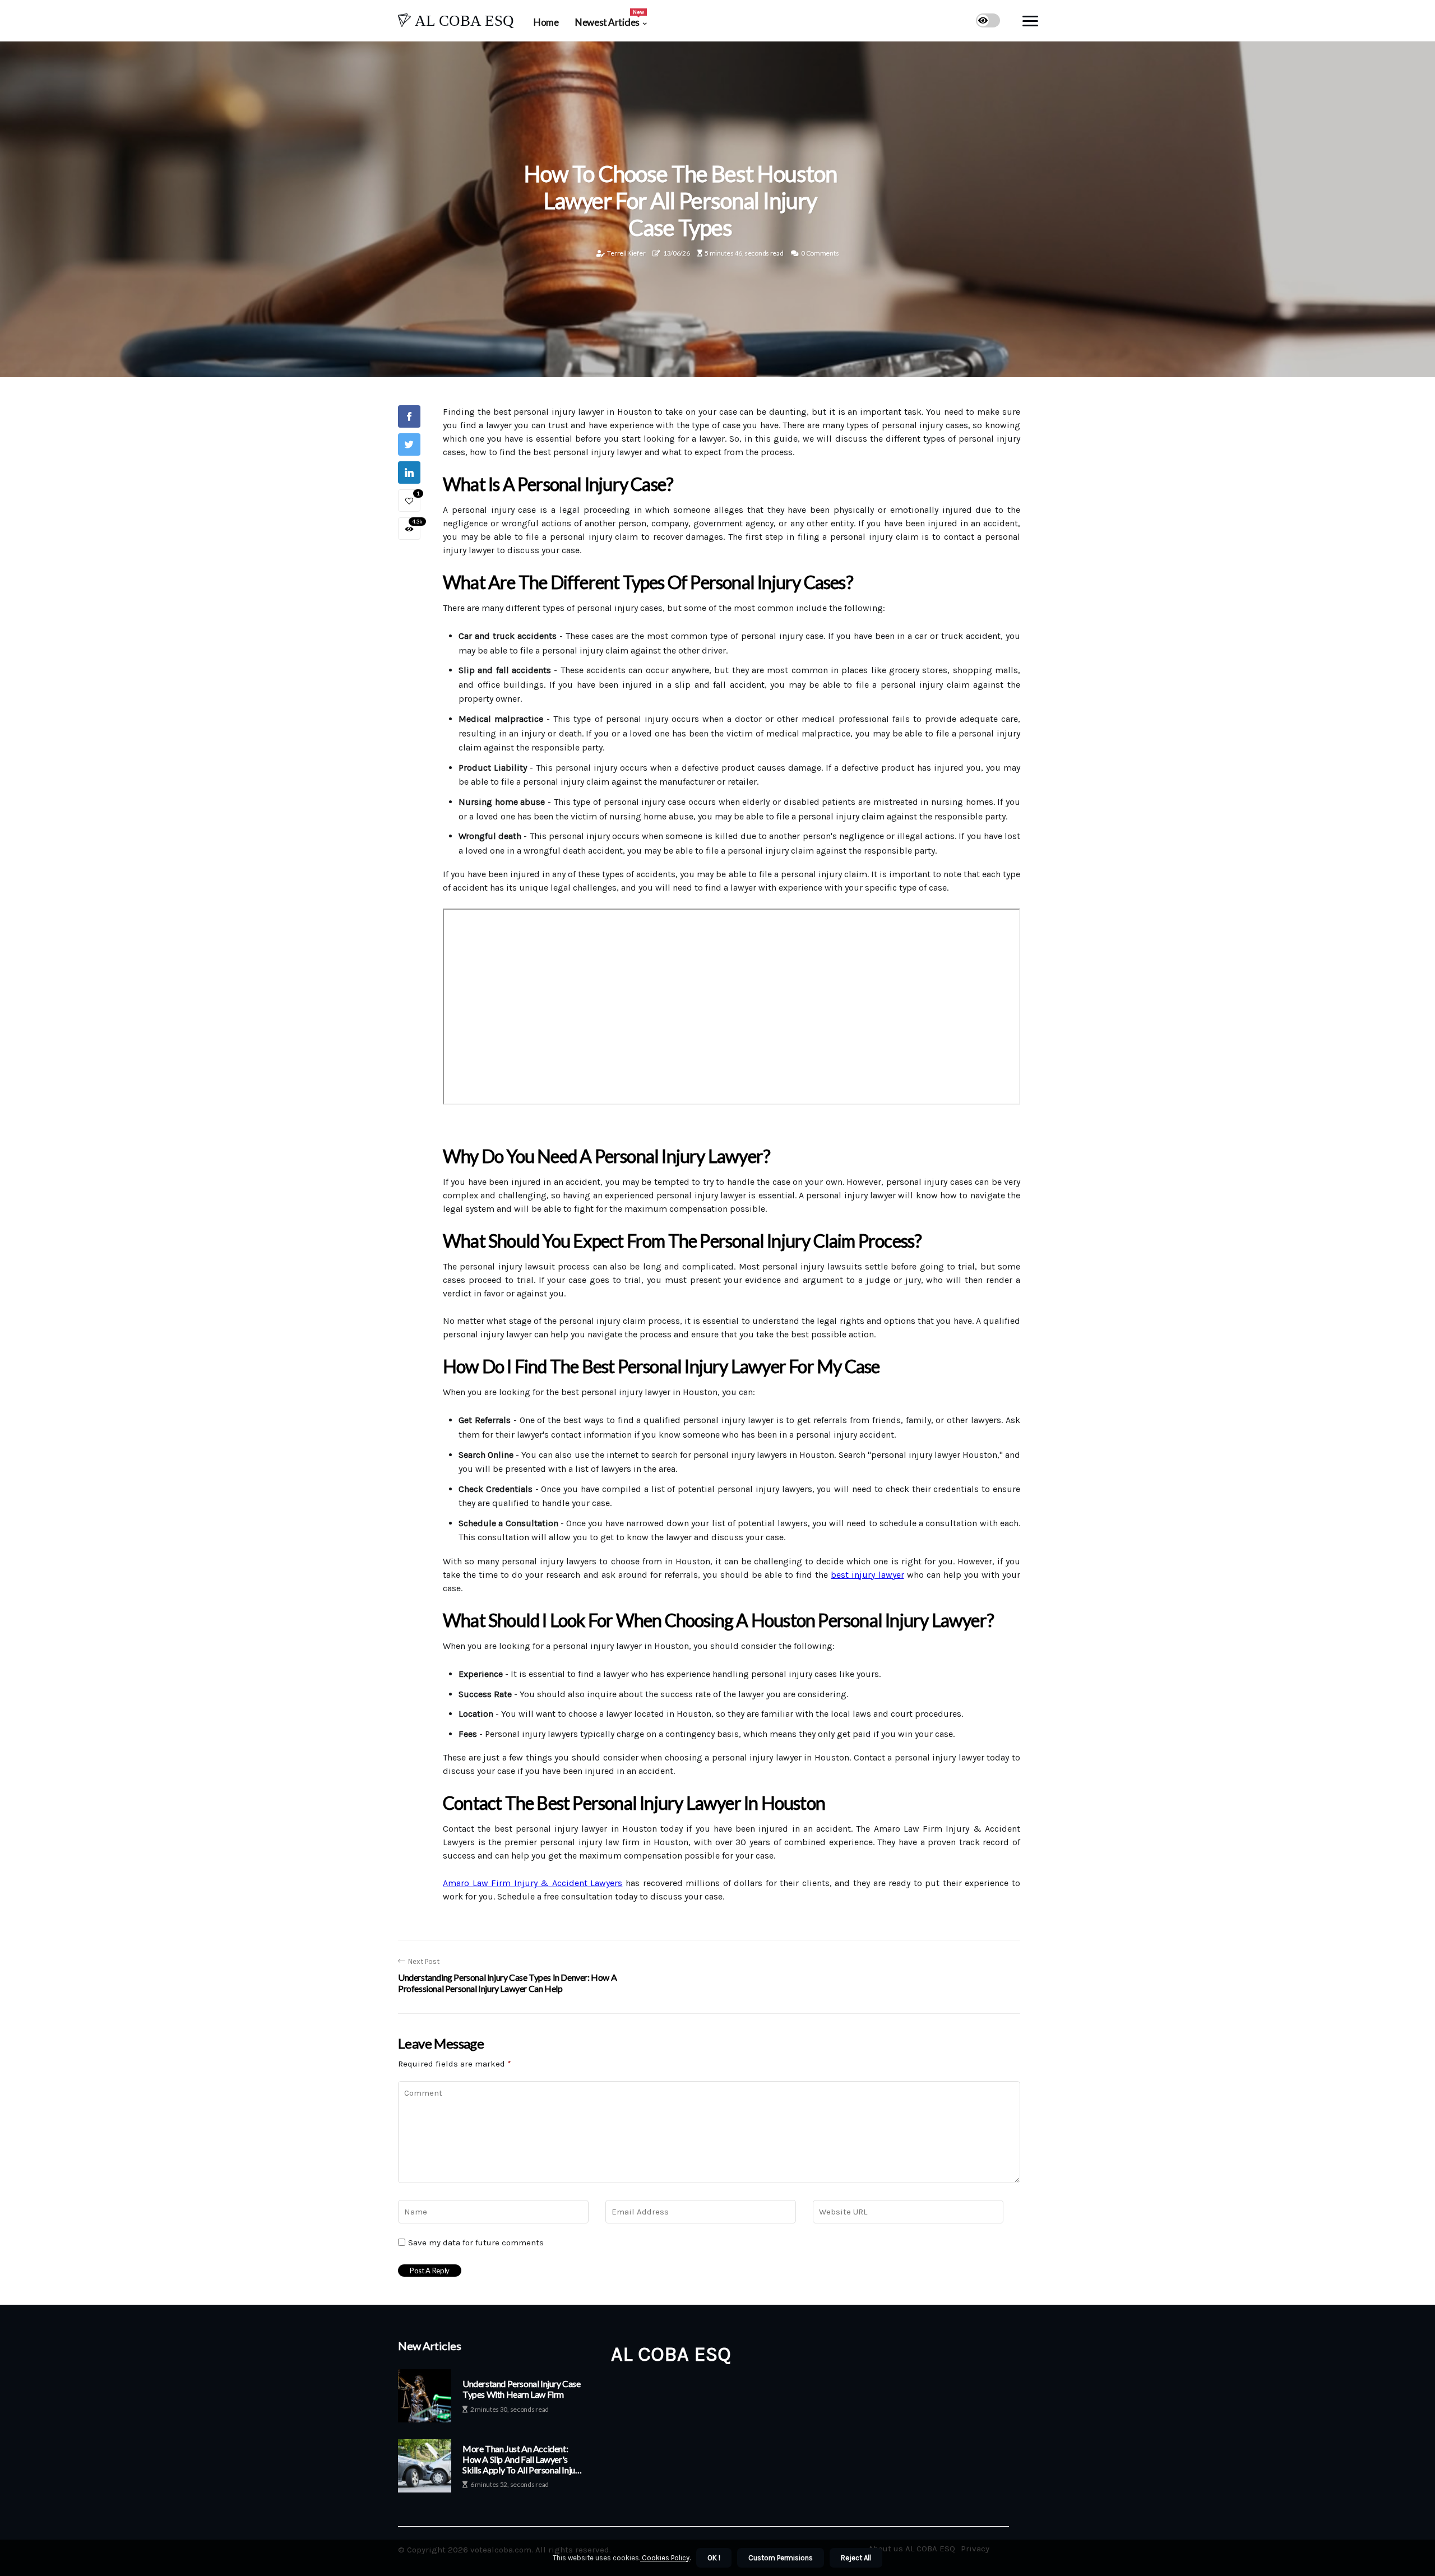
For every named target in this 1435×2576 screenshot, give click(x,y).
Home (546, 22)
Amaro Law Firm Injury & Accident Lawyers (533, 1883)
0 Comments (820, 253)
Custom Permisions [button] (781, 2558)
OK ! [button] (714, 2558)
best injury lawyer (867, 1575)
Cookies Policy (665, 2558)
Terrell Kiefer (626, 253)
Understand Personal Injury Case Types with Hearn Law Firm (522, 2389)
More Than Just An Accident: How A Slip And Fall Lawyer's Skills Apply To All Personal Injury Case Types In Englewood (522, 2459)
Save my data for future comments (476, 2243)
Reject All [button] (856, 2558)
